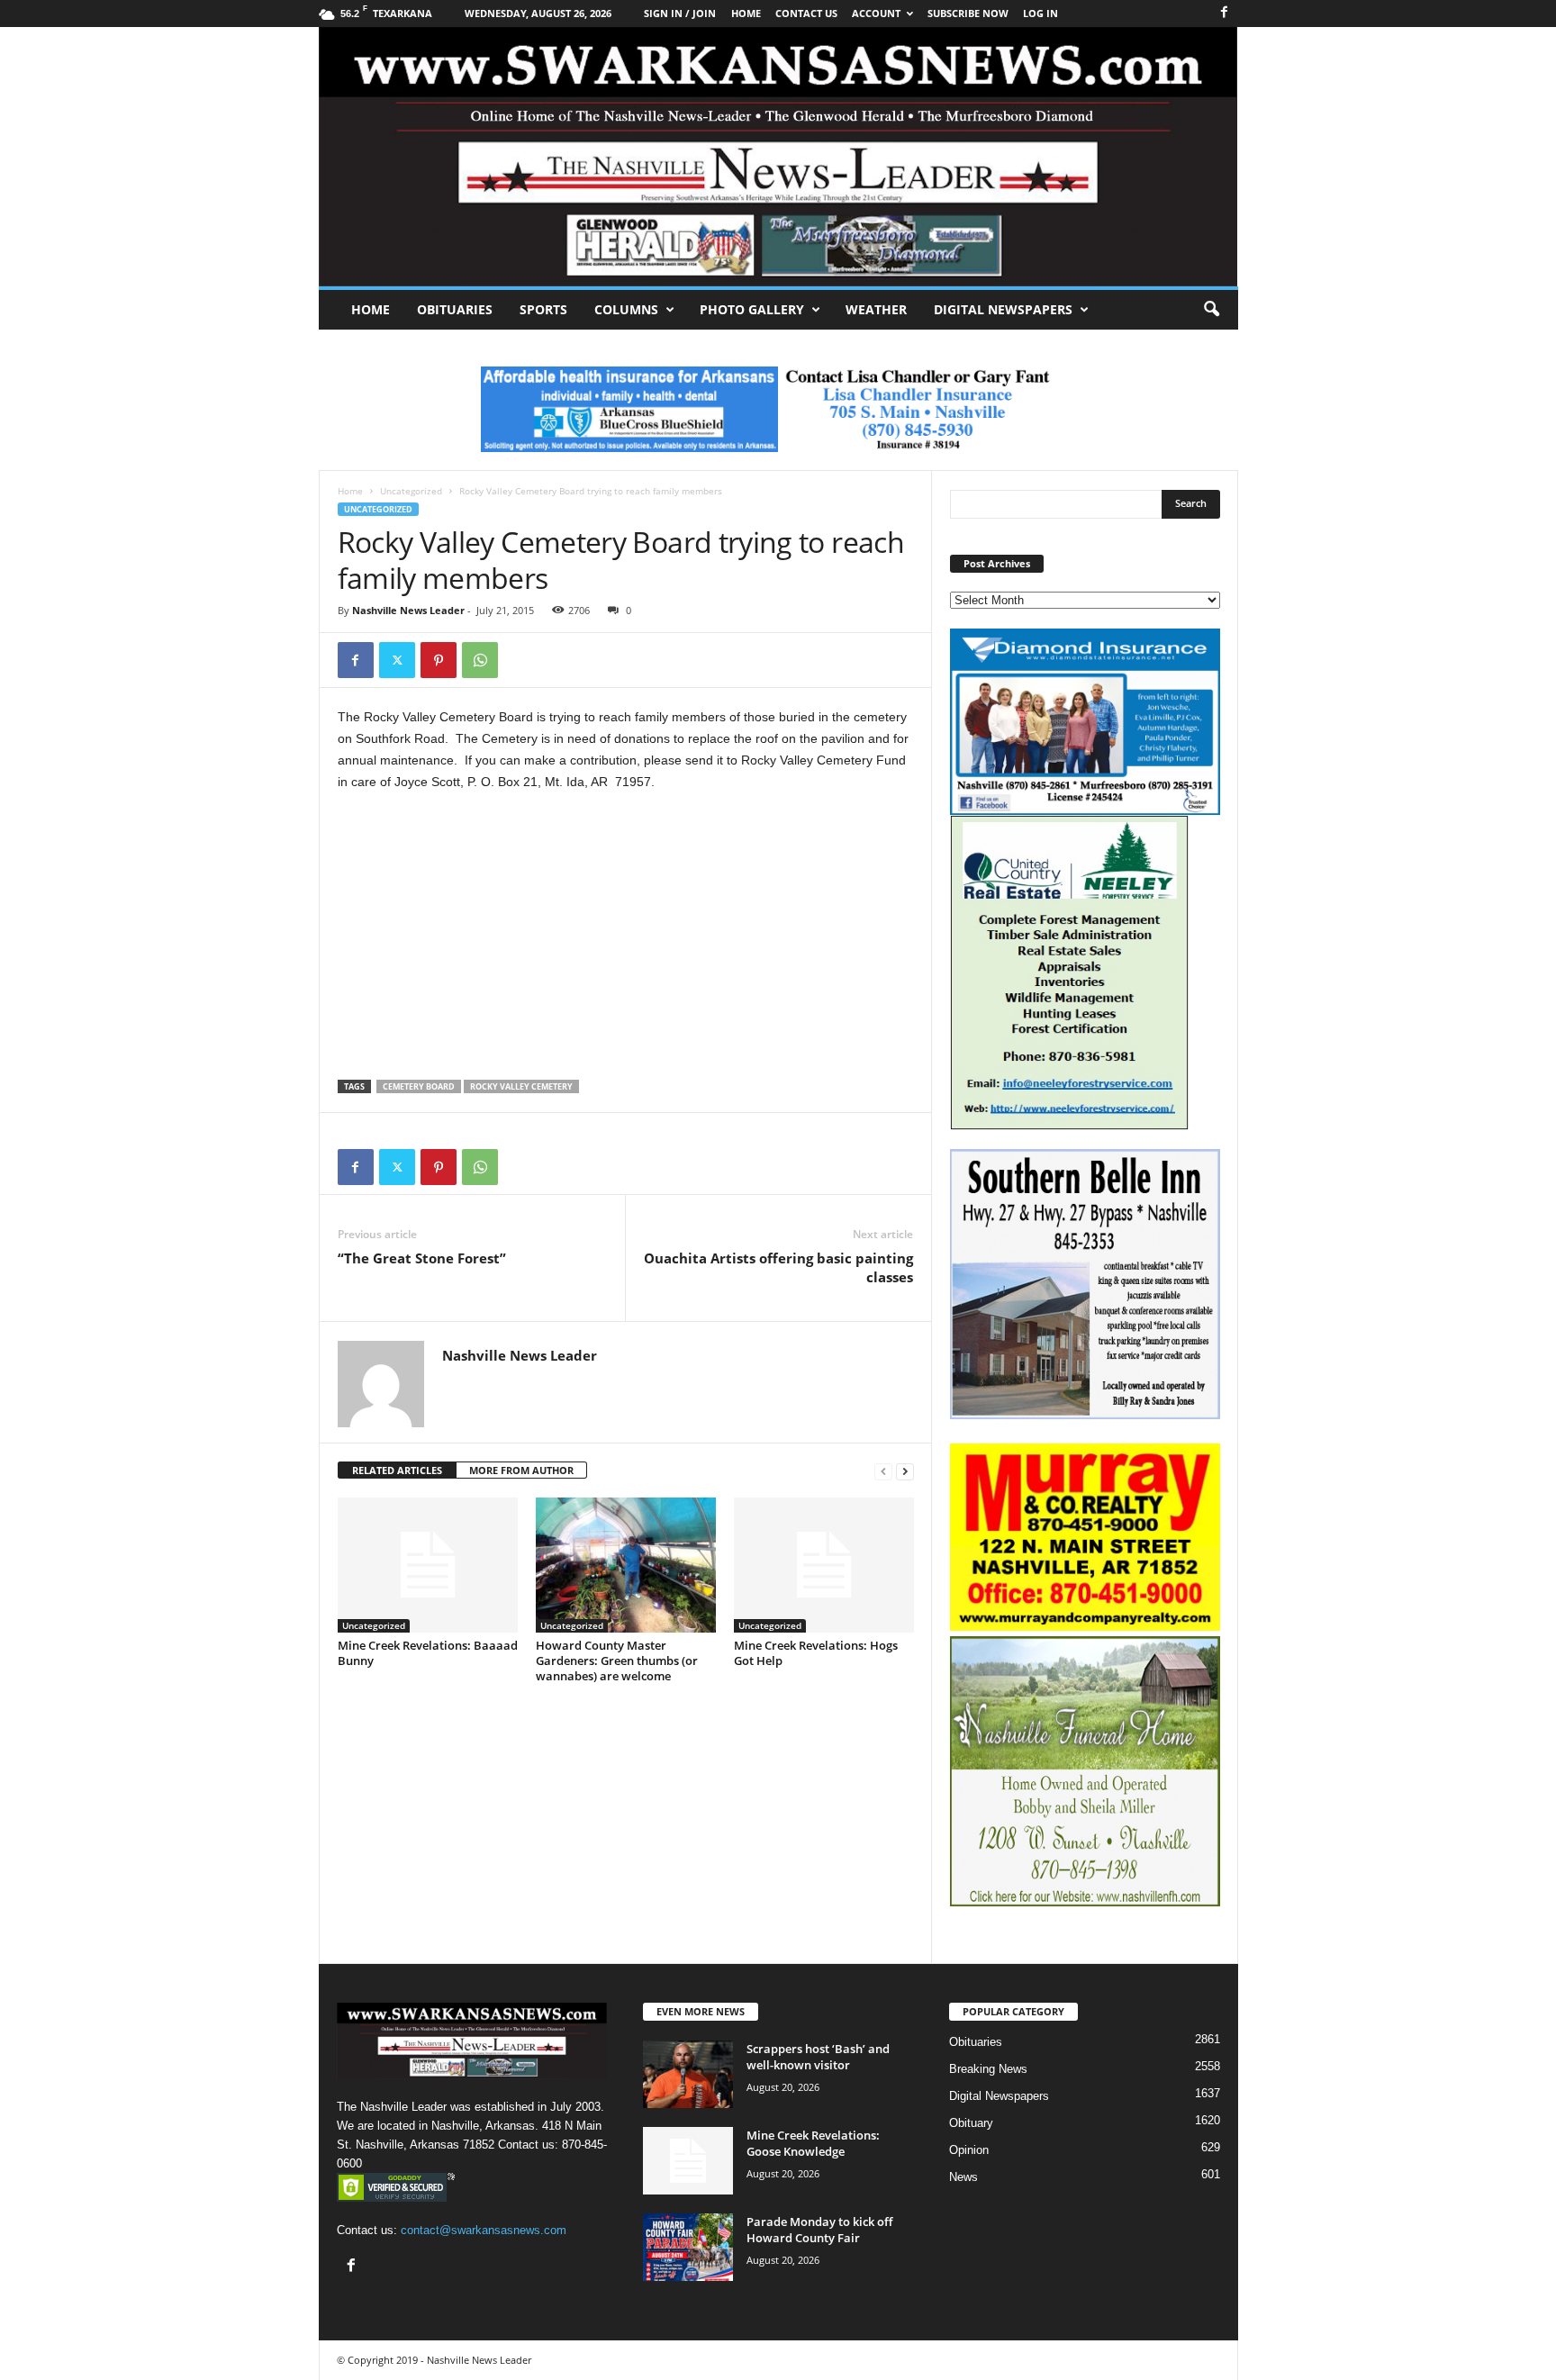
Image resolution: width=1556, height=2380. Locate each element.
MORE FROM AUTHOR (521, 1470)
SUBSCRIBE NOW (968, 13)
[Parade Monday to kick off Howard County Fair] (688, 2247)
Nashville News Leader (408, 610)
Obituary (971, 2123)
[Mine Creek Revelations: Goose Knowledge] (688, 2161)
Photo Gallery (752, 309)
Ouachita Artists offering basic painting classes (778, 1267)
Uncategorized (411, 491)
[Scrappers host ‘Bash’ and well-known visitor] (688, 2074)
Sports (543, 309)
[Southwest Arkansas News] (778, 157)
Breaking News (988, 2069)
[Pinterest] (439, 660)
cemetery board (419, 1086)
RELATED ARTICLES (397, 1470)
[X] (397, 660)
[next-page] (905, 1471)
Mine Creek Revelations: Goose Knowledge (813, 2143)
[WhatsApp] (480, 660)
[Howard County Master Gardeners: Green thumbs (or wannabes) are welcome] (626, 1565)
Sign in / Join (680, 13)
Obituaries (455, 309)
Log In (1040, 13)
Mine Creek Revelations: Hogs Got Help (816, 1653)
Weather (876, 309)
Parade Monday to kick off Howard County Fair (819, 2230)
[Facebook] (1225, 13)
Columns (626, 309)
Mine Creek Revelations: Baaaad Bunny (428, 1653)
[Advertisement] (626, 940)
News (963, 2177)
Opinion (969, 2150)
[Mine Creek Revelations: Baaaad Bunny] (428, 1565)
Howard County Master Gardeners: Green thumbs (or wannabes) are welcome (617, 1661)
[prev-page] (883, 1471)
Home (371, 309)
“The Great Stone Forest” (422, 1258)
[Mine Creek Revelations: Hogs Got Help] (824, 1565)
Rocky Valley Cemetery (521, 1086)
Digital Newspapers (1003, 309)
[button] (1211, 310)
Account (876, 13)
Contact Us (806, 13)
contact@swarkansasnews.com (484, 2230)
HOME (746, 13)
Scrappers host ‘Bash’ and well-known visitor (818, 2057)
